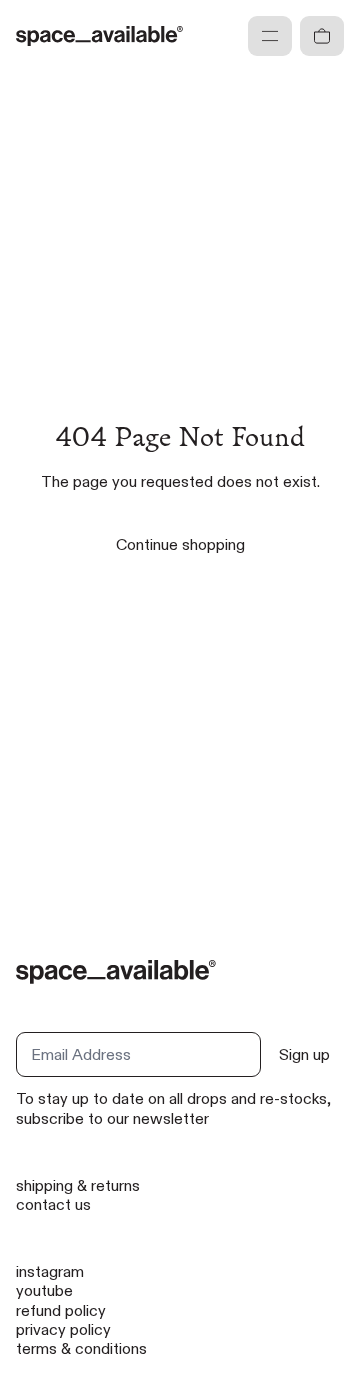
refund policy (61, 1310)
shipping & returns (78, 1185)
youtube (44, 1290)
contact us (53, 1204)
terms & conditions (81, 1348)
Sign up (304, 1054)
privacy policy (63, 1329)
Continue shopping (180, 544)
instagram (50, 1271)
